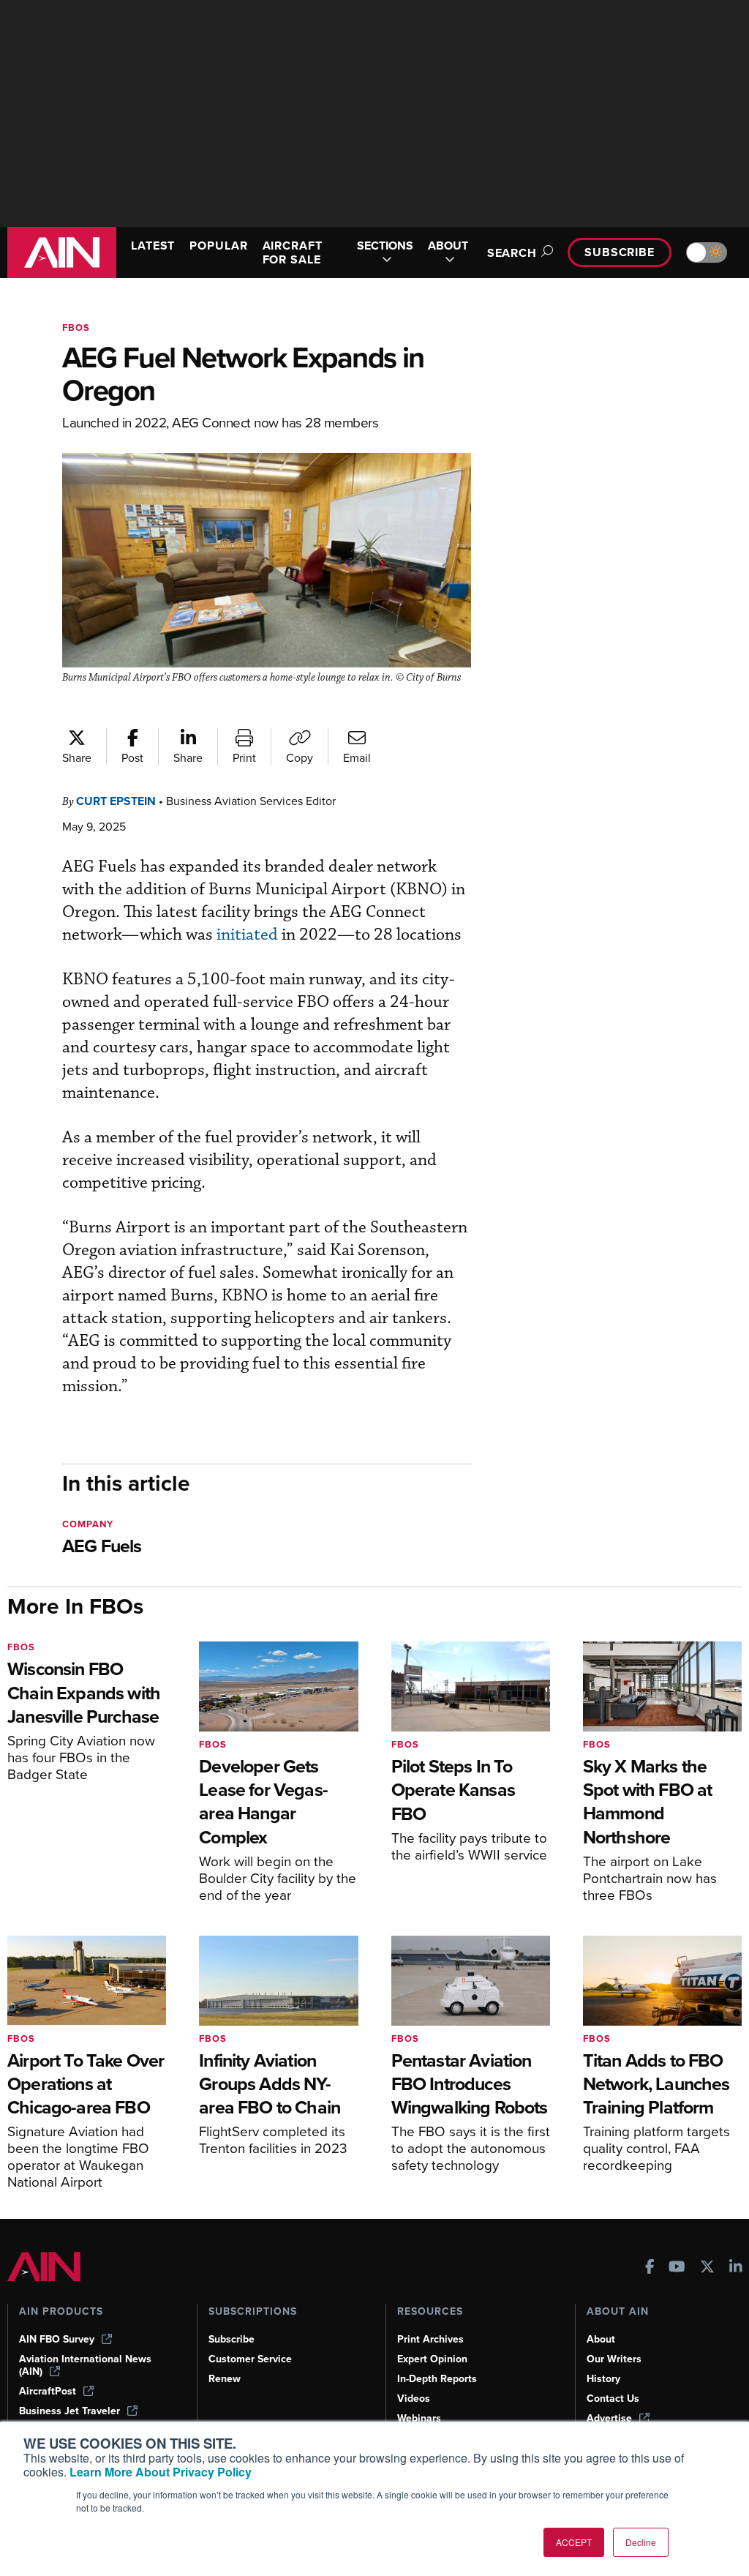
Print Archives (430, 2339)
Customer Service (250, 2359)
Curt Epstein (116, 801)
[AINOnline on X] (707, 2268)
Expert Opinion (432, 2359)
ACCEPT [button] (574, 2542)
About (601, 2339)
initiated (247, 935)
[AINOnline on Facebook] (650, 2268)
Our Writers (614, 2359)
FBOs (76, 327)
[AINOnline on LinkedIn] (736, 2268)
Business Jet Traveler (69, 2411)
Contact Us (613, 2399)
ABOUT (448, 246)
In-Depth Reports (437, 2379)
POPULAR (218, 246)
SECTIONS (385, 246)
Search (512, 253)
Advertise (609, 2418)
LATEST (153, 246)
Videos (414, 2399)
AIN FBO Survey (57, 2339)
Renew (225, 2379)
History (603, 2379)
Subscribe (620, 252)
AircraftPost (48, 2391)
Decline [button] (641, 2542)
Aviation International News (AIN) (85, 2365)
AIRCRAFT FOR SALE (293, 252)
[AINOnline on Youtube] (677, 2268)
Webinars (419, 2418)
